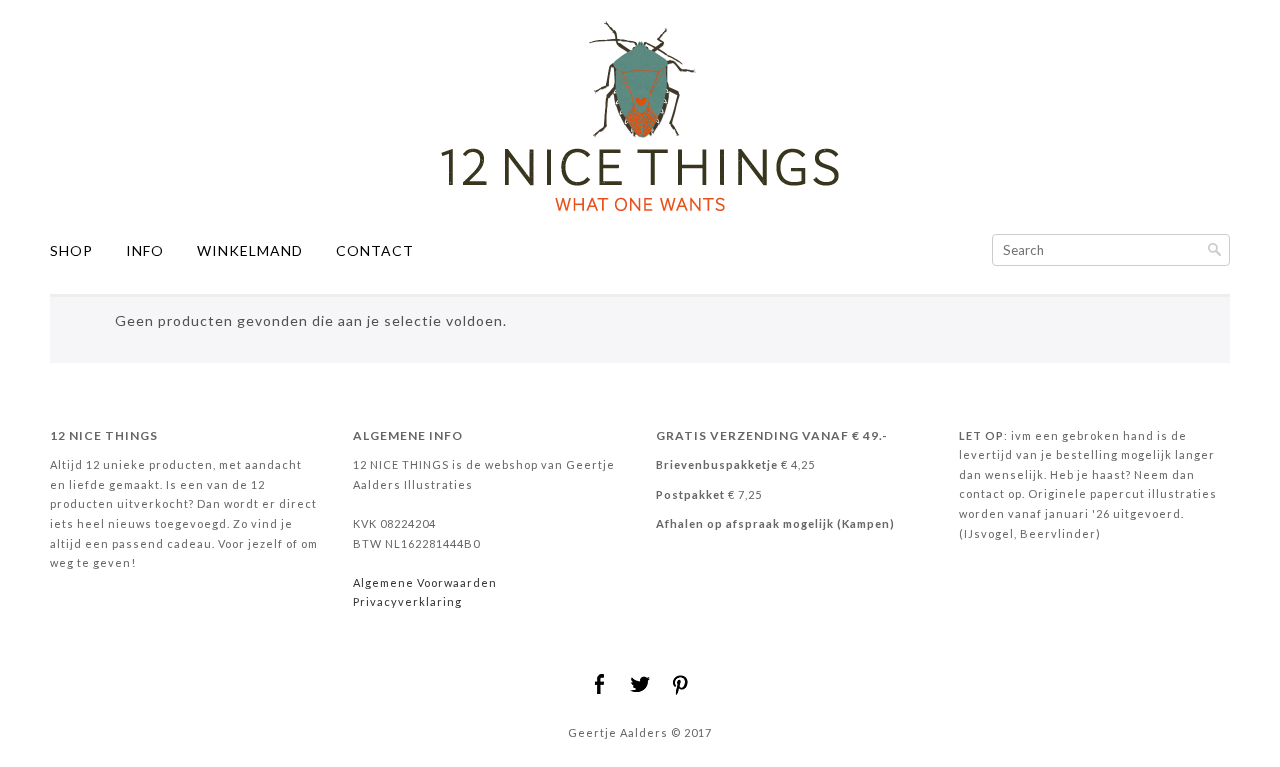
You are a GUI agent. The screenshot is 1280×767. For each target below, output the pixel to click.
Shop (71, 250)
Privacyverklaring (407, 601)
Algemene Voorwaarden (425, 582)
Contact (375, 250)
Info (145, 250)
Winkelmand (250, 250)
